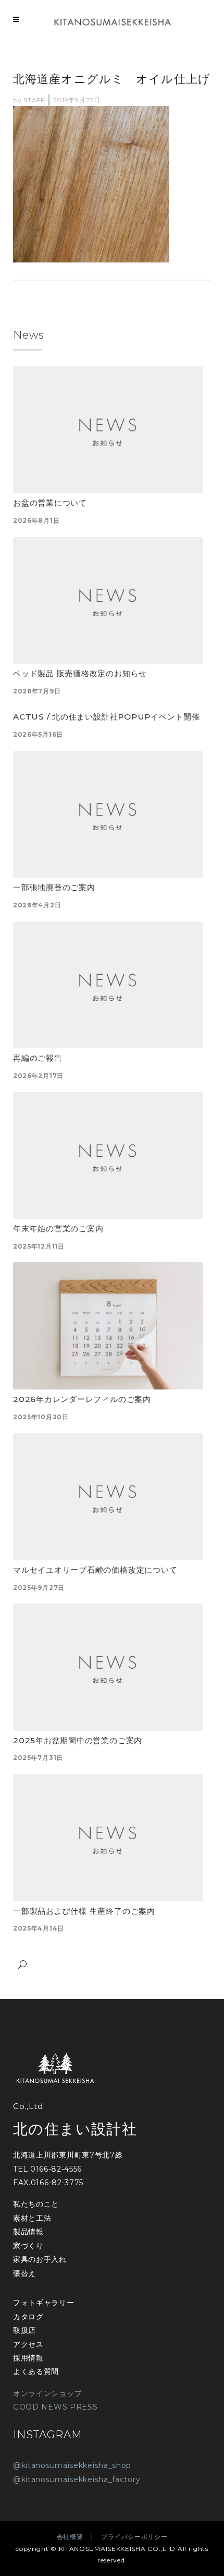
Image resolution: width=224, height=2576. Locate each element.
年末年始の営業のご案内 (58, 1229)
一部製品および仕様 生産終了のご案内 (84, 1911)
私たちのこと (36, 2204)
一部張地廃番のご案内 (54, 887)
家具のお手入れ (40, 2259)
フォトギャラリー (44, 2303)
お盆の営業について (50, 503)
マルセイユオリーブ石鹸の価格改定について (95, 1570)
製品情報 (28, 2232)
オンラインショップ (47, 2393)
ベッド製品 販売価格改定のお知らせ (80, 673)
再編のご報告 (38, 1058)
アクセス (28, 2344)
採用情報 (28, 2358)
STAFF (34, 100)
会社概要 (70, 2537)
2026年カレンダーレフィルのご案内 (82, 1399)
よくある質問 (36, 2371)
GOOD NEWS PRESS (55, 2407)
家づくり (28, 2246)
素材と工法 (32, 2218)
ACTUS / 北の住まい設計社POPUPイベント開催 (107, 717)
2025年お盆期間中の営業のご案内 (78, 1740)
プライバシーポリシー (134, 2537)
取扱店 (24, 2330)
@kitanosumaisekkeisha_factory (77, 2479)
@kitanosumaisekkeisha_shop (72, 2465)
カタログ (28, 2317)
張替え (24, 2273)
